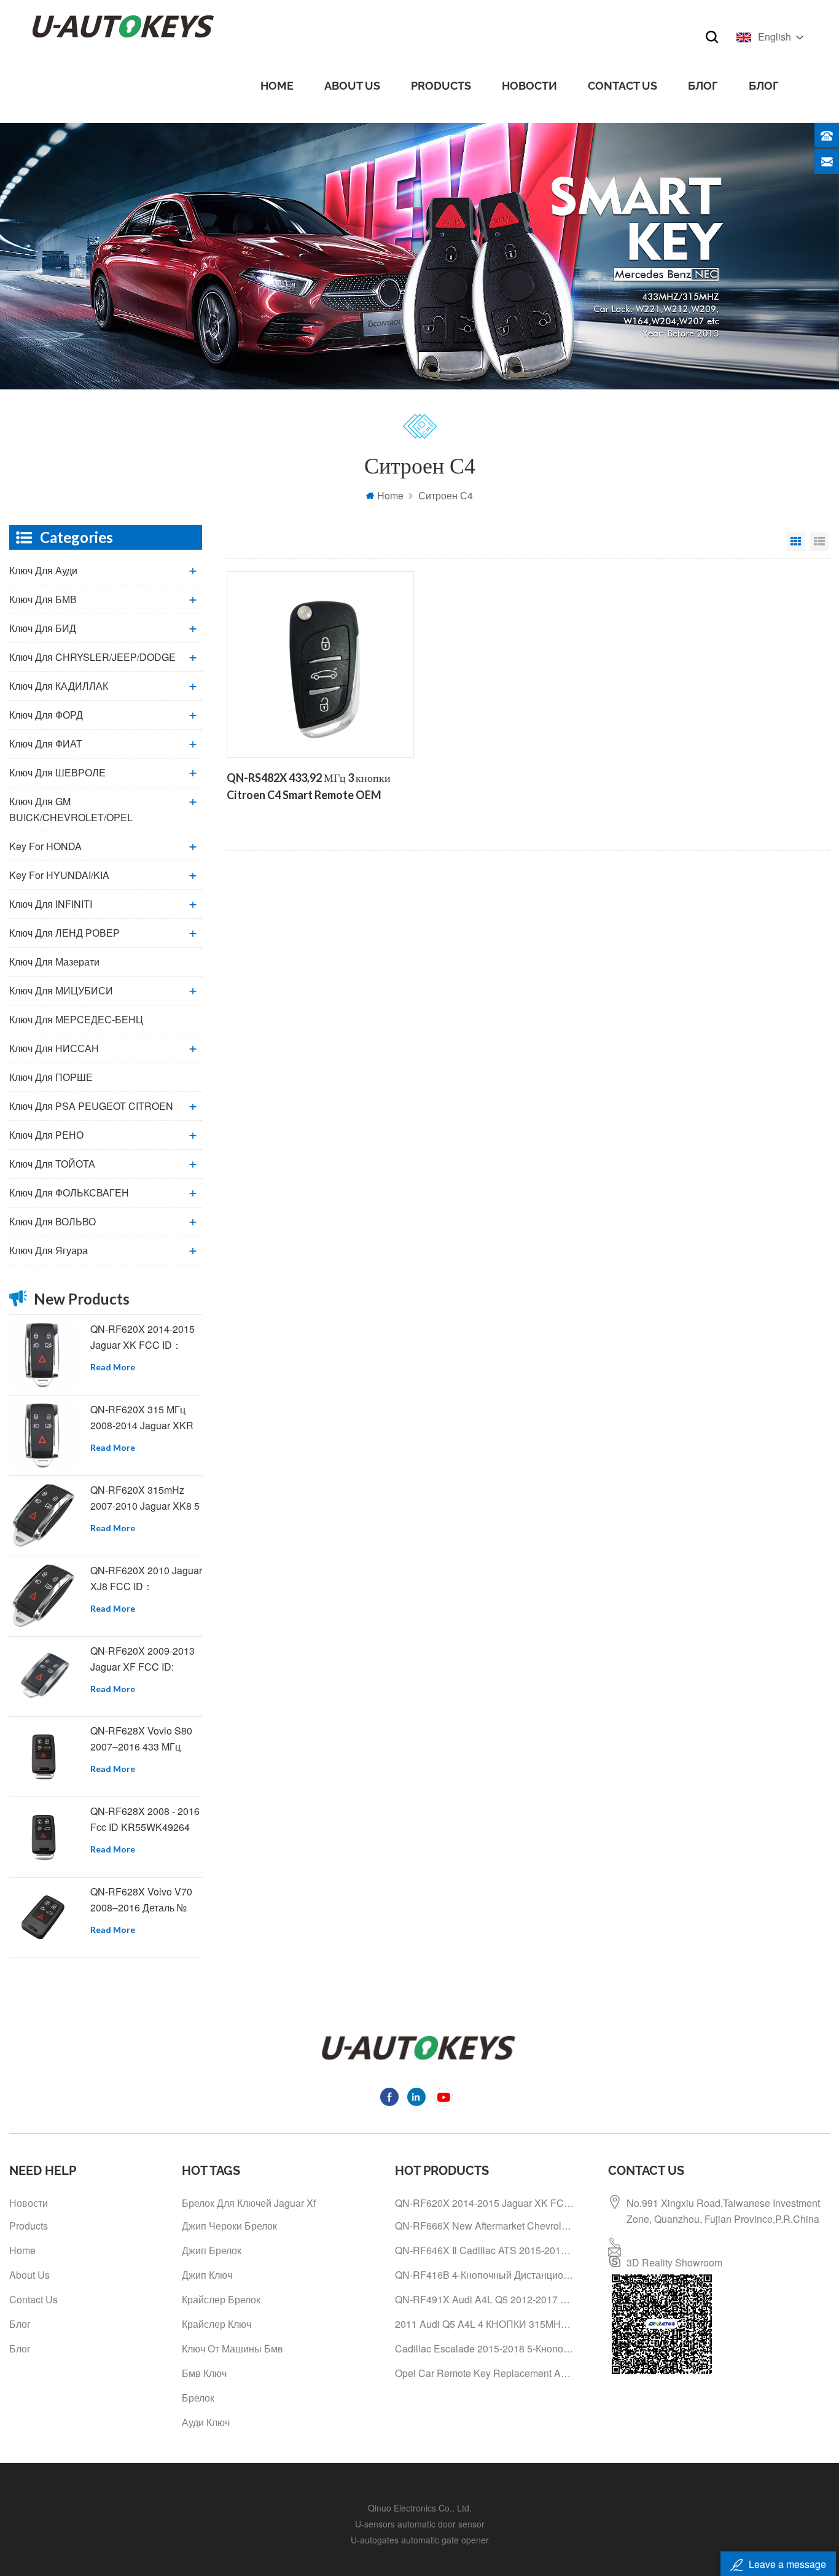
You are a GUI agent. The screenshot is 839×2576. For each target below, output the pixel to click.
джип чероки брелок (229, 2226)
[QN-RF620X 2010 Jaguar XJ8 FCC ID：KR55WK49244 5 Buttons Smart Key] (43, 1596)
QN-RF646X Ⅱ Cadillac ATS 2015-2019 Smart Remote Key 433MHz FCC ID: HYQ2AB (485, 2250)
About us (352, 86)
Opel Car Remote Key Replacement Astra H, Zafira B (485, 2373)
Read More (113, 1367)
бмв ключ (204, 2373)
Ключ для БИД (43, 628)
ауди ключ (206, 2422)
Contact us (622, 86)
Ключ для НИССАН (54, 1048)
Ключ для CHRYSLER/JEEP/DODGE (92, 657)
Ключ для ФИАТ (46, 744)
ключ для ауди (43, 570)
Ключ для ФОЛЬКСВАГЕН (69, 1192)
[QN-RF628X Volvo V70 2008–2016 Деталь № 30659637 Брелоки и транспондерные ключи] (43, 1918)
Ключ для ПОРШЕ (51, 1077)
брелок (198, 2398)
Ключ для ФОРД (46, 715)
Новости (529, 86)
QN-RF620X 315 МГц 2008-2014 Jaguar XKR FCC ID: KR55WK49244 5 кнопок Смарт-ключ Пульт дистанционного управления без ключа (144, 1418)
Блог (703, 86)
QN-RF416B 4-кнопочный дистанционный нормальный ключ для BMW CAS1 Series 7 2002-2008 (485, 2275)
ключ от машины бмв (232, 2348)
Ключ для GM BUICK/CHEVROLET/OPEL (71, 809)
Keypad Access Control (420, 2556)
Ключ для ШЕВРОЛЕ (57, 772)
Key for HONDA (45, 846)
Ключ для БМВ (43, 599)
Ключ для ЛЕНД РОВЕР (64, 933)
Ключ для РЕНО (46, 1135)
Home (277, 86)
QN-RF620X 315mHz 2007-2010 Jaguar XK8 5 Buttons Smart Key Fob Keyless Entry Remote (145, 1498)
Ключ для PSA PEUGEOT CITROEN (91, 1106)
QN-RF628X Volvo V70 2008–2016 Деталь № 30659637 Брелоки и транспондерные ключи (144, 1900)
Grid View (796, 542)
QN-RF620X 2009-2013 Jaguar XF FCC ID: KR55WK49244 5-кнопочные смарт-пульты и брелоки (142, 1659)
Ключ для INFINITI (51, 904)
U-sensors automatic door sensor (420, 2524)
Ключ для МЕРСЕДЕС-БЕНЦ (76, 1019)
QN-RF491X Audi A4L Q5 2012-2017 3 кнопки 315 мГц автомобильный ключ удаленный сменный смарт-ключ (485, 2299)
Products (441, 86)
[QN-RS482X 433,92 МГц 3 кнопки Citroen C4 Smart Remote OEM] (320, 665)
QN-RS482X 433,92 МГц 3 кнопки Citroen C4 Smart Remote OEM (309, 786)
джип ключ (207, 2275)
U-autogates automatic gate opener (420, 2540)
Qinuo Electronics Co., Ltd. (420, 2508)
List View (819, 542)
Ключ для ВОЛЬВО (53, 1221)
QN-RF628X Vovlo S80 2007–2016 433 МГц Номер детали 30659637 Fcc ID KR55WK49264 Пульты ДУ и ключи (146, 1739)
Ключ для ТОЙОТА (52, 1164)
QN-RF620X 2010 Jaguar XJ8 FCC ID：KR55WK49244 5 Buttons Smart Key (146, 1579)
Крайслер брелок (221, 2299)
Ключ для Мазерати (54, 962)
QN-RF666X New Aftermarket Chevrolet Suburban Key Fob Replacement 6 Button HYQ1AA (485, 2226)
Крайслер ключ (217, 2324)
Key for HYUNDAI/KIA (59, 875)
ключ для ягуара (49, 1250)
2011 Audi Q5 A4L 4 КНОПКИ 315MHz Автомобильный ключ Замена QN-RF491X (485, 2324)
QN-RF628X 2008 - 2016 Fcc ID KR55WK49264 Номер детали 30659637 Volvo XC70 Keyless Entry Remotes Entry (146, 1820)
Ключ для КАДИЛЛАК (59, 686)
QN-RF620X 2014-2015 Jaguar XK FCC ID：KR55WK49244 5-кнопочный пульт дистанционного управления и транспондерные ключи (144, 1337)
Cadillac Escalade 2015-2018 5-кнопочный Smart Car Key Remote (485, 2348)
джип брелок (212, 2250)
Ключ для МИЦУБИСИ (61, 990)
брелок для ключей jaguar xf (249, 2203)
